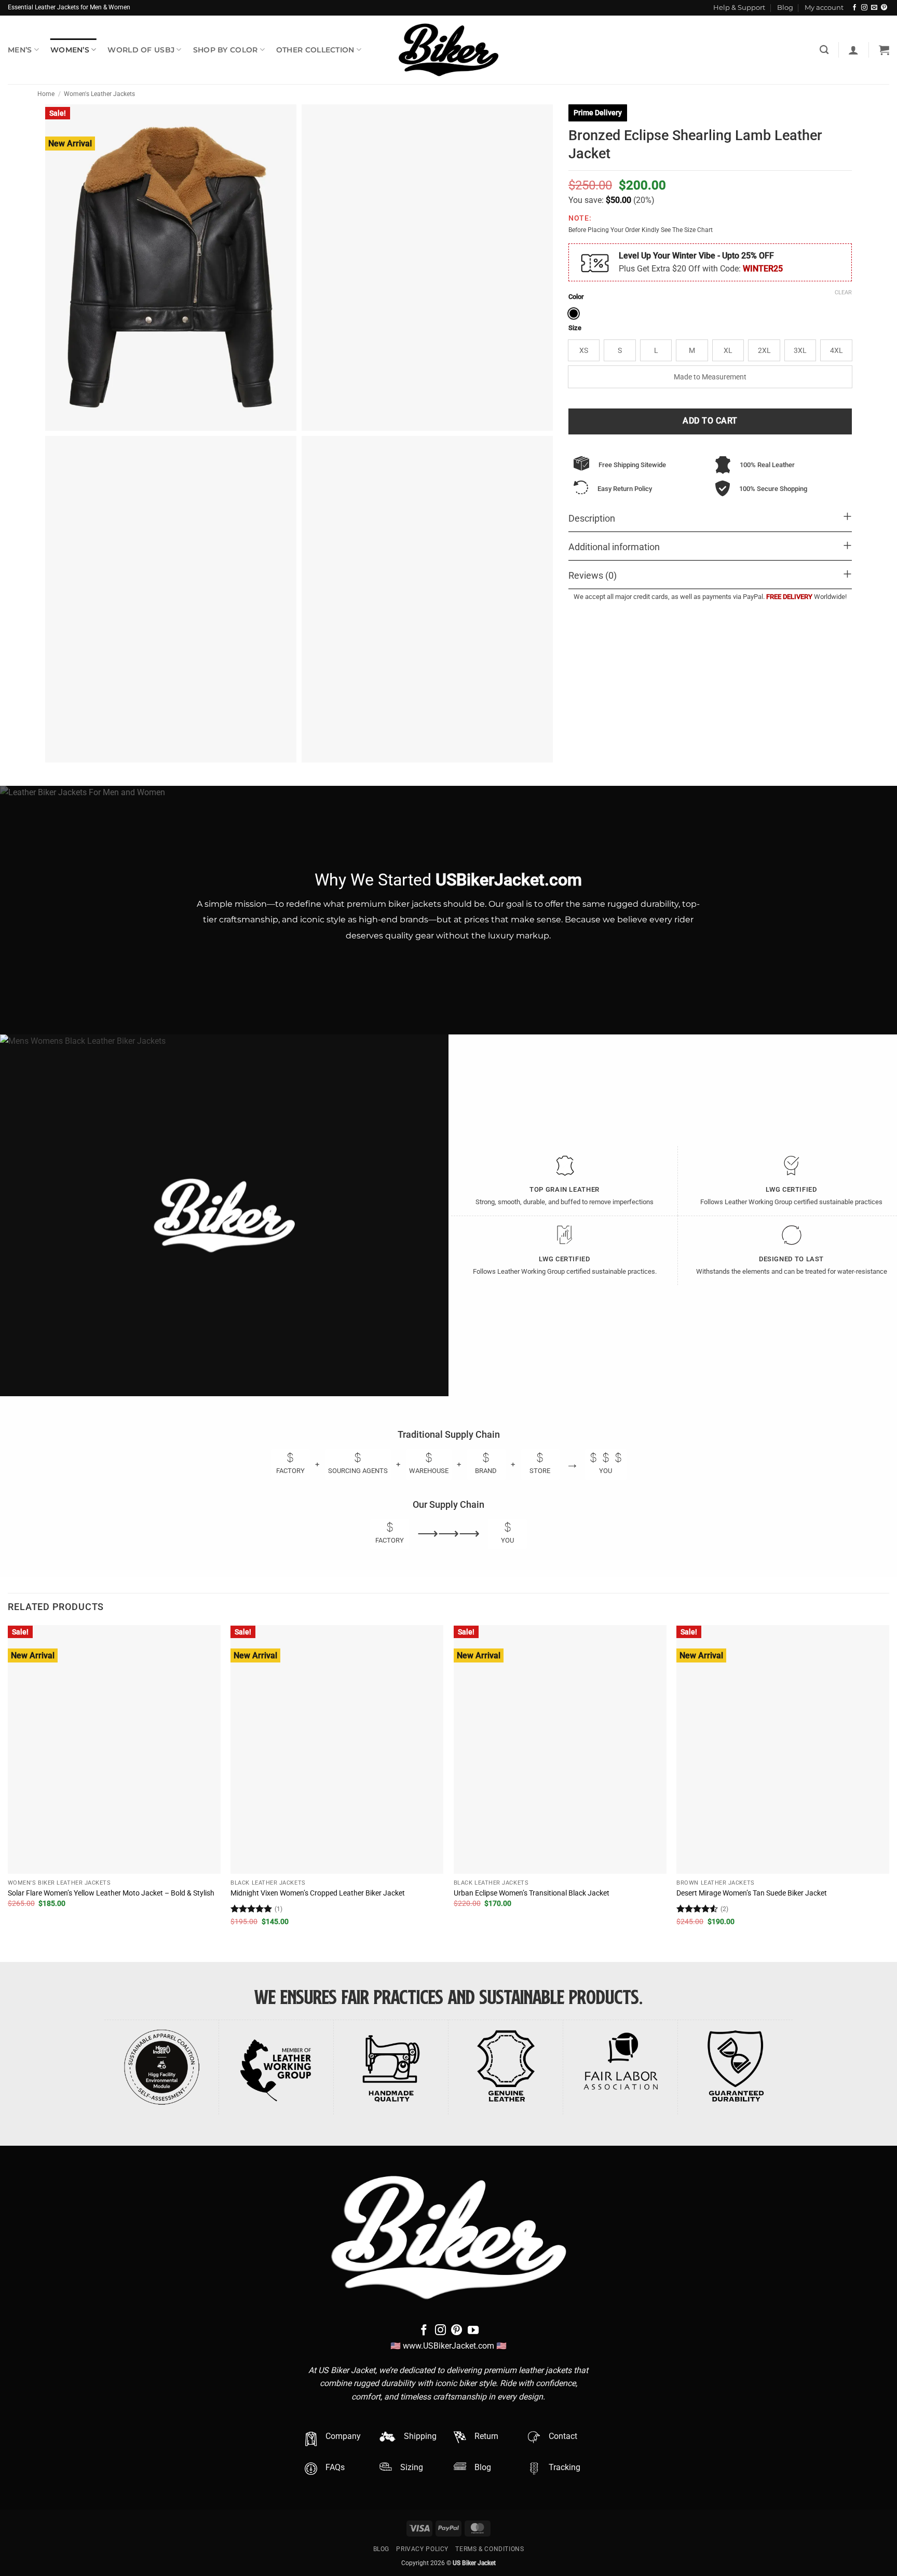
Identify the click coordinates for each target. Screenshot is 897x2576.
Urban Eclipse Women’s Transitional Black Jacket (532, 1893)
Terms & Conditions (490, 2549)
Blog (785, 8)
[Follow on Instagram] (864, 8)
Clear (843, 292)
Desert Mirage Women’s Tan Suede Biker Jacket (752, 1893)
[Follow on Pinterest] (884, 8)
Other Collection (315, 50)
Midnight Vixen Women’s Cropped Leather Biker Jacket (318, 1893)
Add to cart (710, 421)
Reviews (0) (593, 576)
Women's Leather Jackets (99, 94)
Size (575, 328)
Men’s (20, 50)
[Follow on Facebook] (854, 8)
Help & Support (739, 8)
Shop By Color (226, 50)
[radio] (574, 314)
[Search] (824, 50)
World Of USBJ (141, 50)
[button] (853, 50)
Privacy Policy (422, 2549)
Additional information (614, 547)
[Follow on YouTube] (473, 2331)
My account (824, 8)
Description (592, 519)
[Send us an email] (874, 8)
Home (46, 94)
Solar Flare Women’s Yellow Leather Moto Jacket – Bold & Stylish (111, 1893)
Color (576, 297)
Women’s (70, 50)
